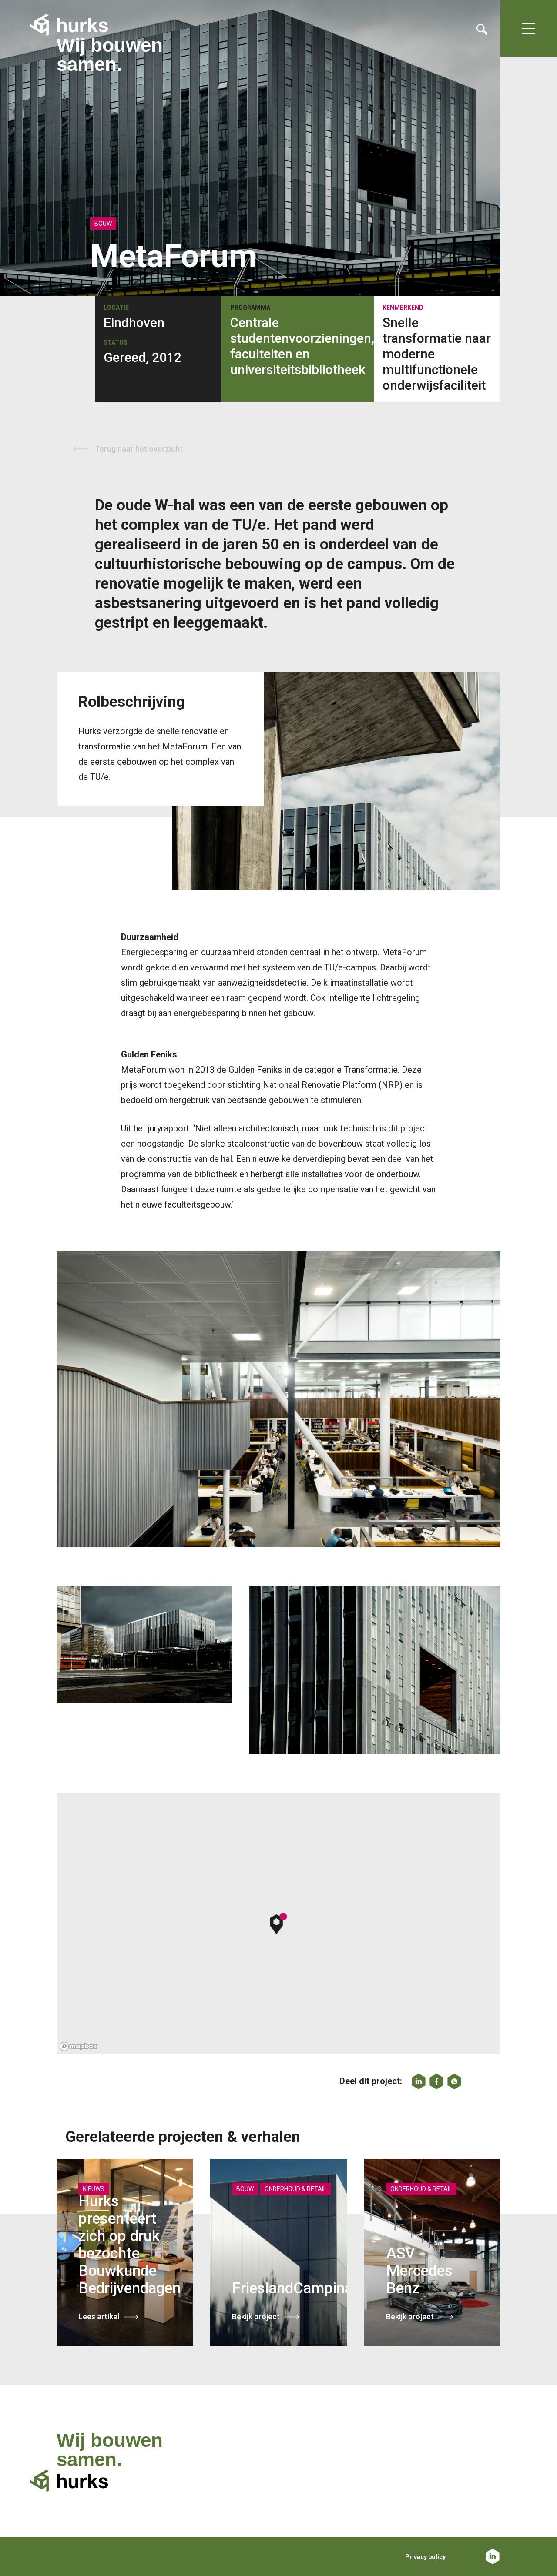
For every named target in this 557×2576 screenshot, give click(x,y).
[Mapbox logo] (78, 2046)
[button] (279, 1924)
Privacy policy (425, 2557)
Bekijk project (256, 2317)
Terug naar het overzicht (139, 449)
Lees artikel (99, 2317)
